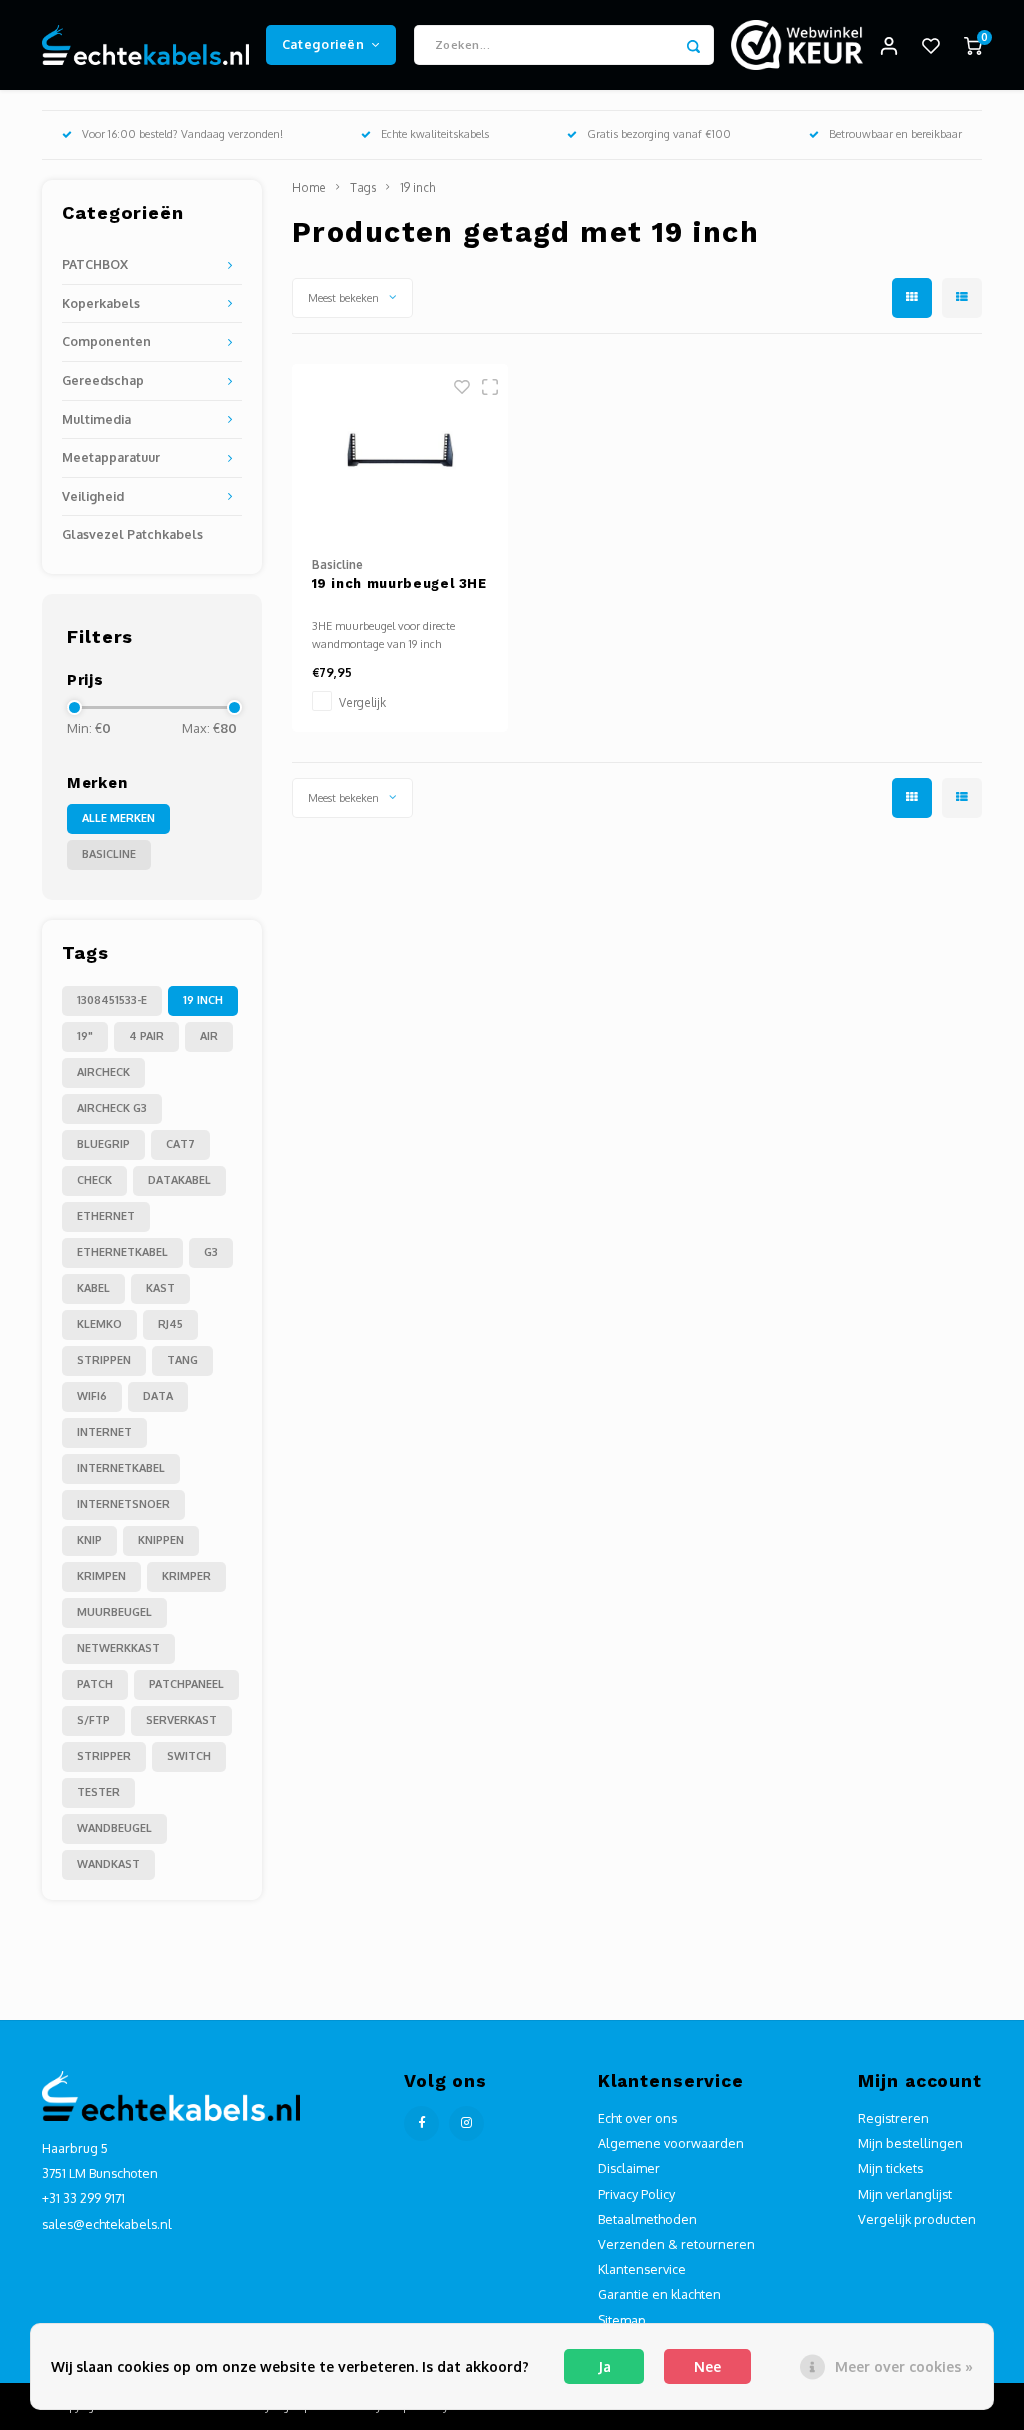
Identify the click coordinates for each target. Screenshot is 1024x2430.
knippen (161, 1540)
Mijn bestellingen (910, 2143)
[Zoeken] (694, 45)
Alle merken (118, 818)
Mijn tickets (890, 2168)
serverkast (181, 1720)
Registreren (893, 2118)
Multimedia (96, 419)
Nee (707, 2366)
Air (209, 1036)
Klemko (99, 1324)
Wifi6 (92, 1396)
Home (309, 187)
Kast (160, 1288)
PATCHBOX (95, 264)
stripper (104, 1756)
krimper (186, 1576)
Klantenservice (642, 2269)
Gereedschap (103, 380)
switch (189, 1756)
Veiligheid (93, 496)
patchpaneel (186, 1684)
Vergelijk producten (917, 2219)
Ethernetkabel (122, 1252)
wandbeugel (114, 1828)
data (158, 1396)
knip (89, 1540)
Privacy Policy (636, 2194)
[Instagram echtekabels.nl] (466, 2123)
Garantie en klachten (659, 2294)
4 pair (146, 1036)
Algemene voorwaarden (671, 2143)
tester (98, 1792)
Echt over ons (637, 2118)
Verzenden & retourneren (676, 2244)
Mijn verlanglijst (905, 2194)
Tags (363, 187)
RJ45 (170, 1324)
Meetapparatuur (111, 457)
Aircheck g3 (112, 1108)
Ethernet (106, 1216)
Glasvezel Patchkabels (132, 534)
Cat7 (180, 1144)
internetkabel (121, 1468)
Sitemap (622, 2320)
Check (94, 1180)
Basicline (109, 854)
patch (95, 1684)
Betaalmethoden (647, 2219)
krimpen (101, 1576)
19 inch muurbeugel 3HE (399, 583)
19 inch (203, 1000)
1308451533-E (112, 1000)
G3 (211, 1252)
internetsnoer (123, 1504)
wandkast (108, 1864)
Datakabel (179, 1180)
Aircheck (103, 1072)
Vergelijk (362, 702)
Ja (604, 2366)
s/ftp (93, 1720)
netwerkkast (118, 1648)
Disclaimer (629, 2168)
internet (104, 1432)
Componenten (106, 341)
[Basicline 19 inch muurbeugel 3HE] (400, 450)
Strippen (104, 1360)
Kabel (93, 1288)
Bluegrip (103, 1144)
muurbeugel (114, 1612)
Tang (182, 1360)
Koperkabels (101, 303)
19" (85, 1036)
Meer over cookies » (904, 2366)
